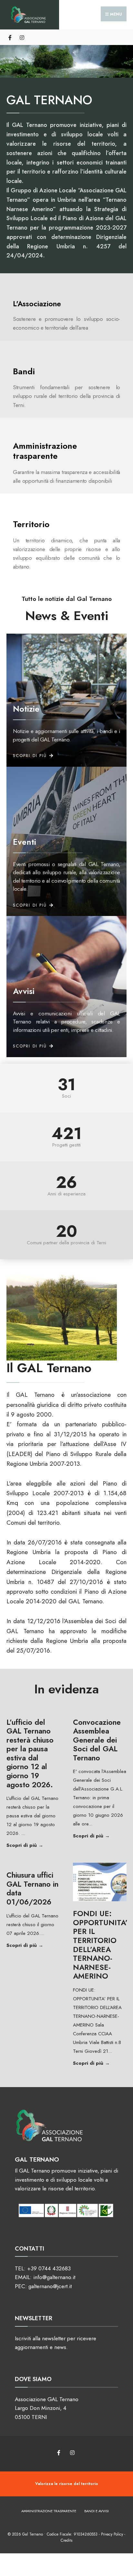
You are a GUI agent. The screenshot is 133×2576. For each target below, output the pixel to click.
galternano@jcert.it (50, 2286)
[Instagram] (22, 37)
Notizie (26, 709)
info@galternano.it (54, 2277)
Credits (66, 2540)
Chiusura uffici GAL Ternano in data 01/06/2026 (32, 1888)
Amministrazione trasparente (45, 451)
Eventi (25, 842)
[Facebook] (10, 37)
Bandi (24, 371)
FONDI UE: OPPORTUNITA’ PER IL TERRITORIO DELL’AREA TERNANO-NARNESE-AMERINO (100, 1945)
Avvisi (24, 991)
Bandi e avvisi (97, 2511)
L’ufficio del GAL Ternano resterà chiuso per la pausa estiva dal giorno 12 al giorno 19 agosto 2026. (30, 1753)
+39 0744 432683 (49, 2268)
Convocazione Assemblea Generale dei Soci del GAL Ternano (97, 1740)
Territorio (31, 524)
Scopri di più (33, 1845)
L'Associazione (37, 304)
